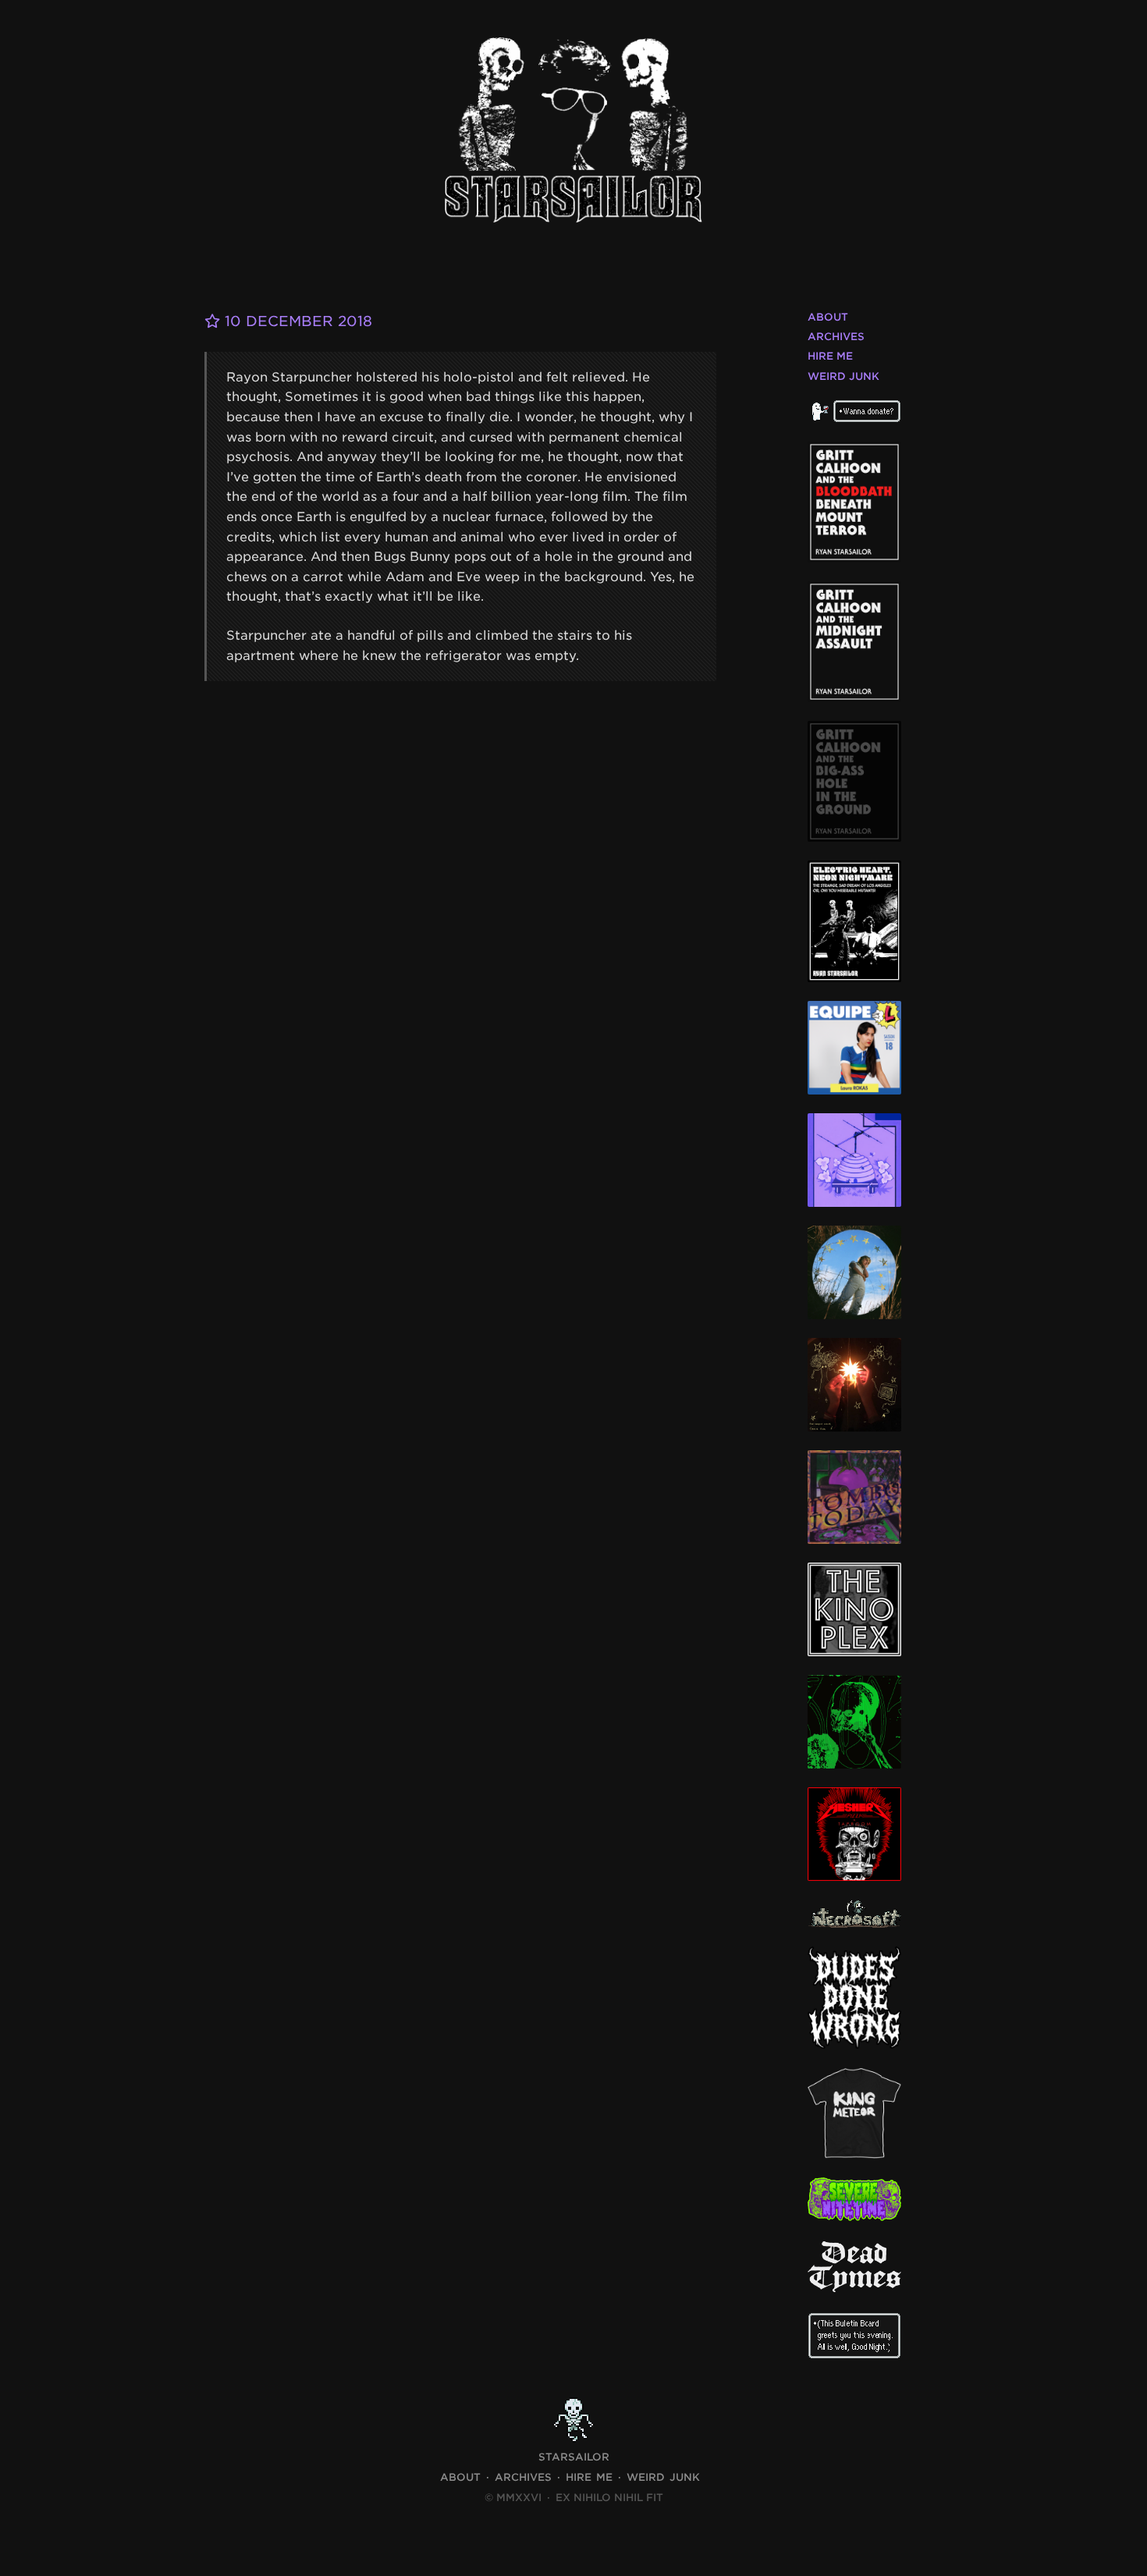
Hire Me (830, 356)
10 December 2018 (296, 321)
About (828, 317)
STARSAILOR (574, 2457)
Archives (836, 337)
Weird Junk (843, 376)
